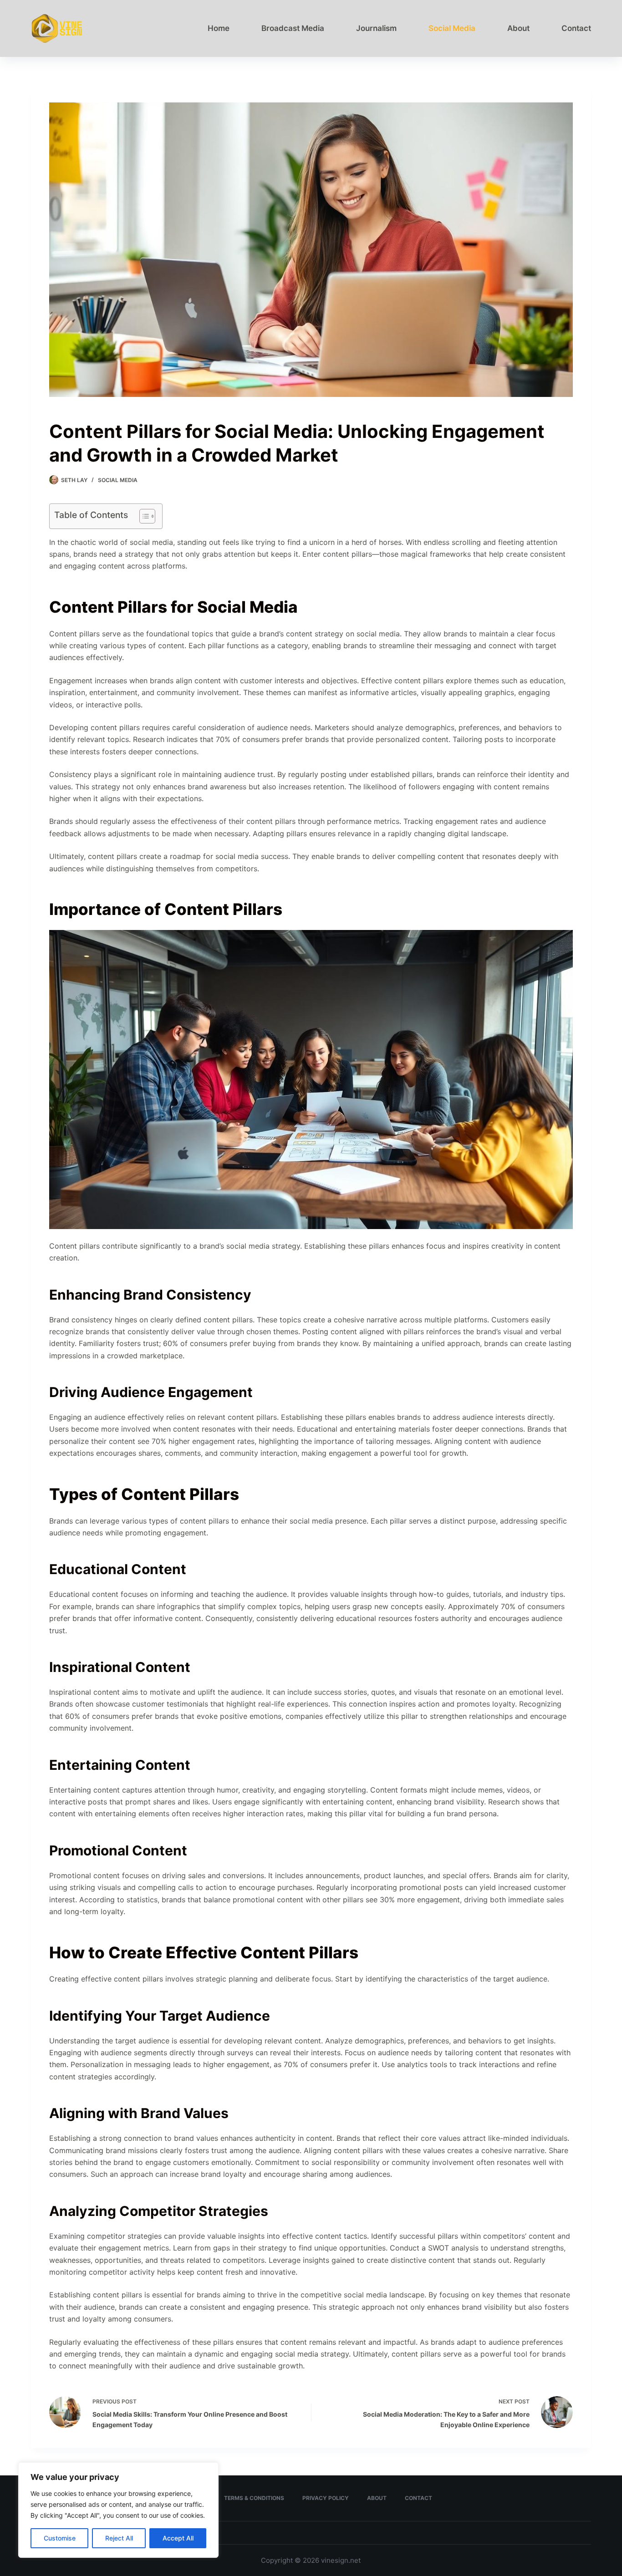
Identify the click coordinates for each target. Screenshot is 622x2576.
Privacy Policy (326, 2498)
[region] (118, 2510)
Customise (60, 2538)
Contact (576, 28)
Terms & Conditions (254, 2498)
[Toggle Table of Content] (143, 516)
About (518, 28)
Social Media (452, 28)
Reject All (119, 2538)
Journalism (376, 28)
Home (219, 28)
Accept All (178, 2538)
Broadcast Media (293, 28)
